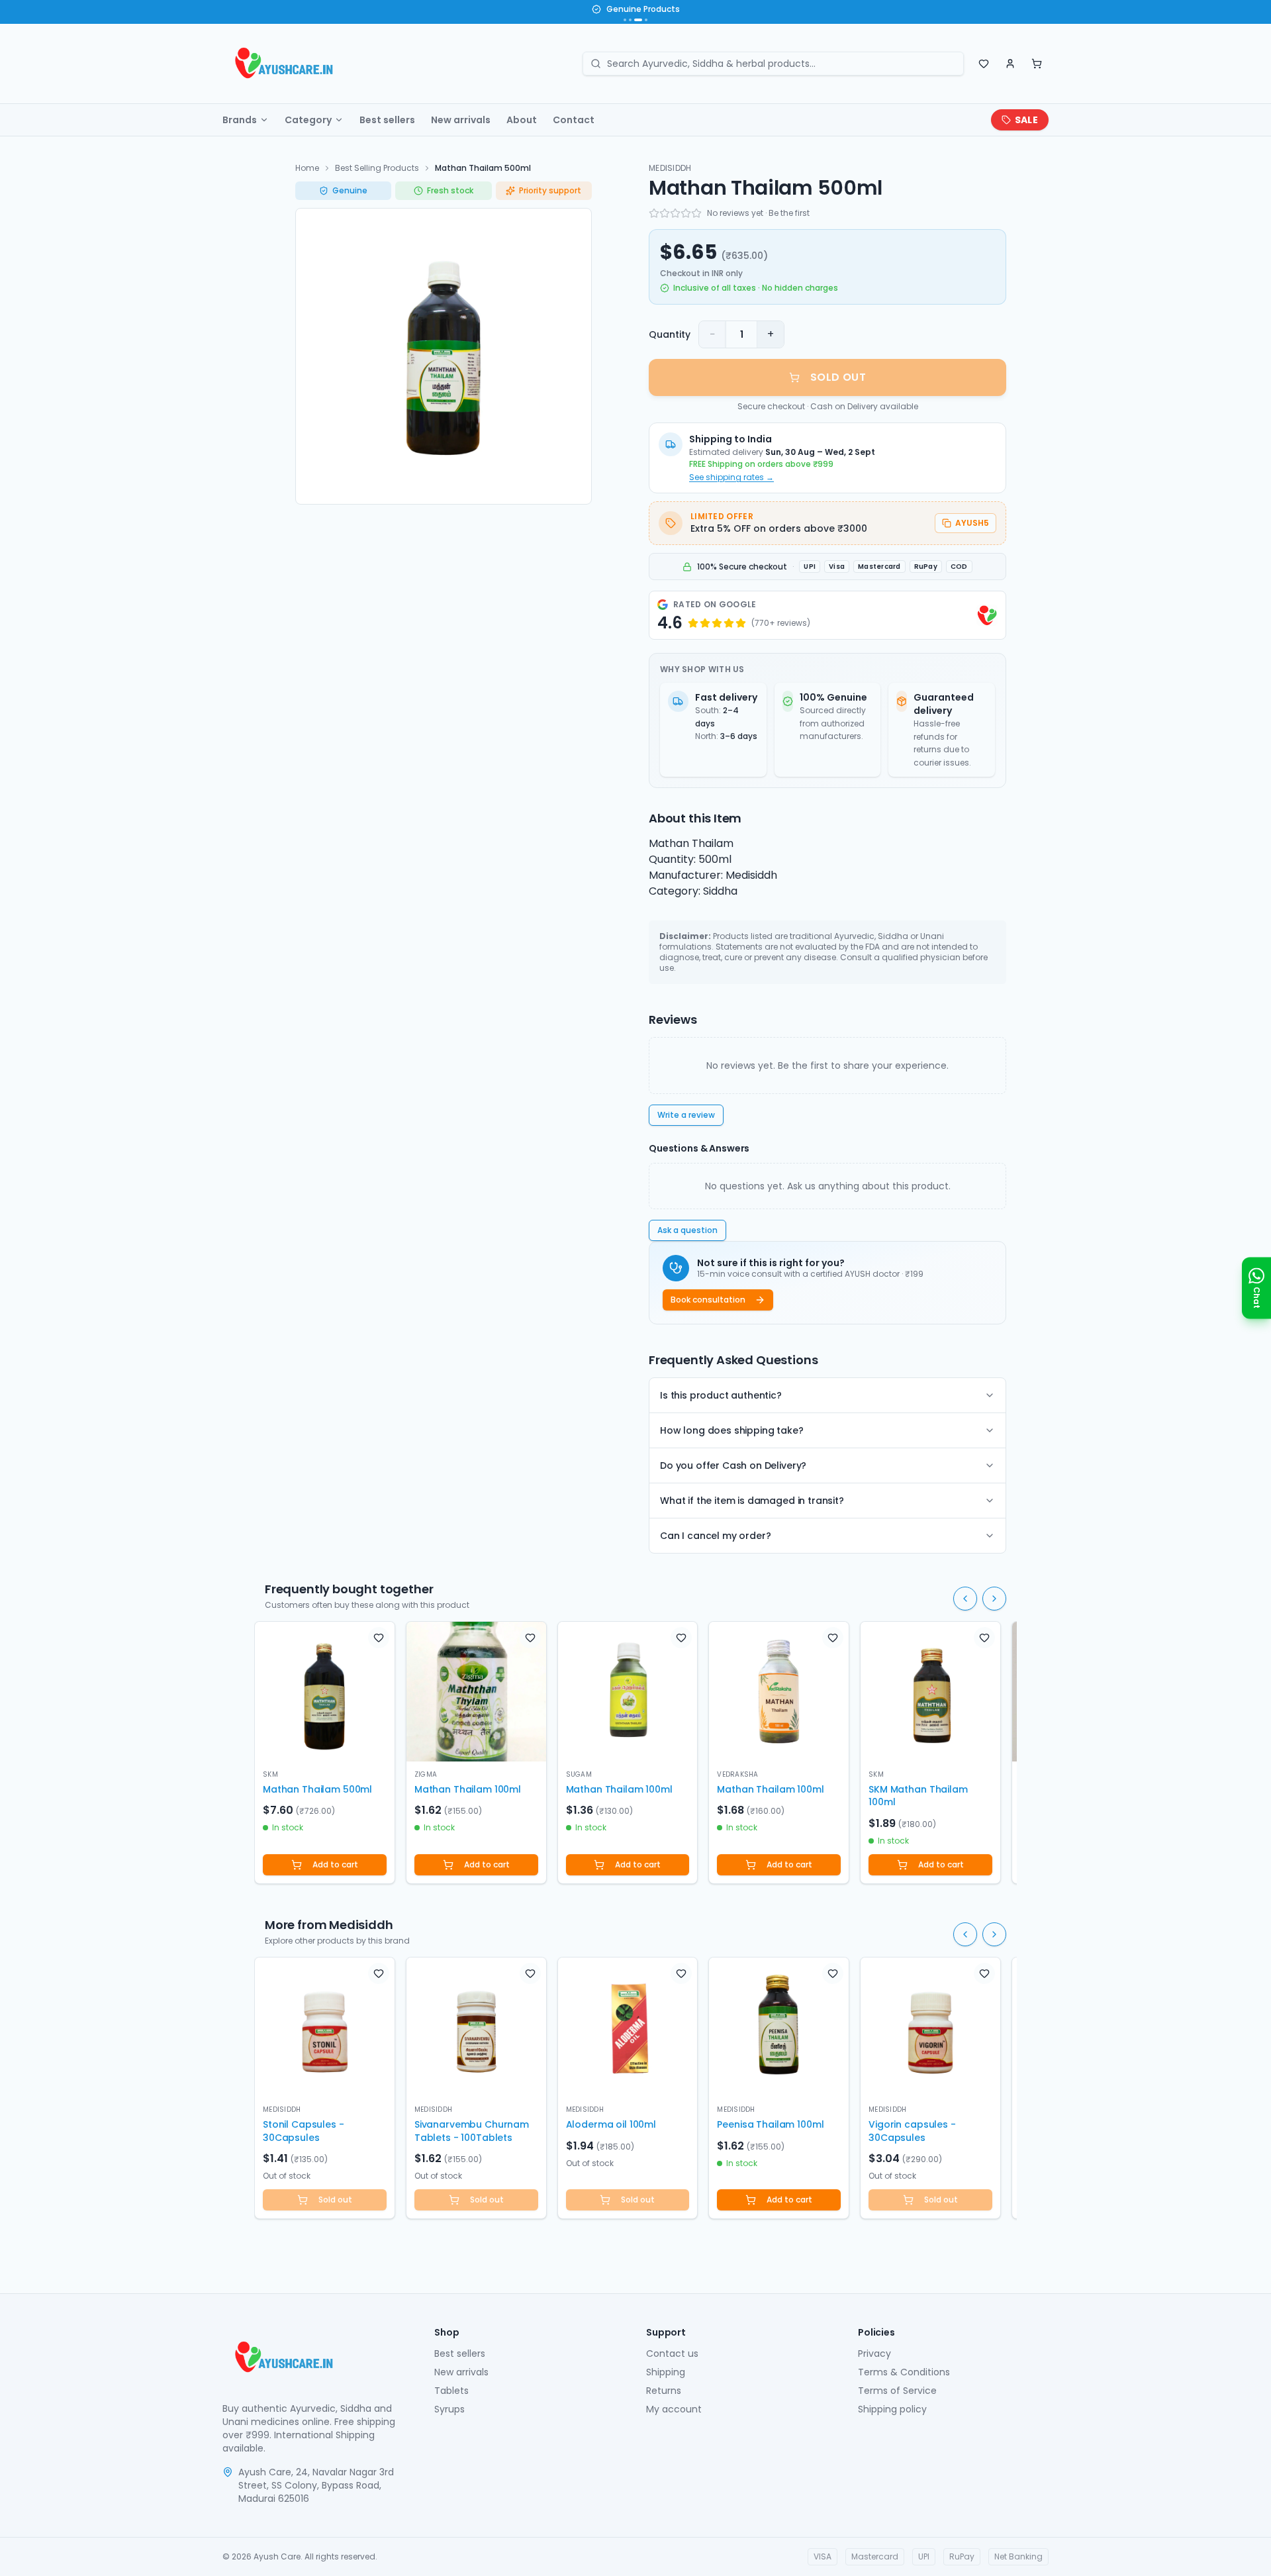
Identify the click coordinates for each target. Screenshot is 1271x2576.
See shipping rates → (731, 477)
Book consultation (708, 1300)
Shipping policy (892, 2409)
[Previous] (965, 1599)
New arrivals (461, 120)
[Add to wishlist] (379, 1638)
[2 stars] (665, 213)
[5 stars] (696, 213)
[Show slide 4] (646, 20)
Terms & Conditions (904, 2372)
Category (308, 120)
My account (674, 2409)
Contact (574, 120)
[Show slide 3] (638, 20)
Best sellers (387, 120)
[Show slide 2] (630, 20)
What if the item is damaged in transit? (752, 1501)
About (522, 120)
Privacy (874, 2353)
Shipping (666, 2372)
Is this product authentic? (721, 1395)
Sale (1026, 120)
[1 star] (654, 213)
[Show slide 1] (625, 20)
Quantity (670, 334)
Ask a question (687, 1230)
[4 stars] (686, 213)
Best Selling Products (377, 168)
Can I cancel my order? (715, 1536)
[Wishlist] (984, 64)
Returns (664, 2391)
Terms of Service (897, 2391)
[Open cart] (1037, 64)
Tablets (451, 2391)
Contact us (672, 2353)
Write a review (686, 1115)
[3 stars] (675, 213)
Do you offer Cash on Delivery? (733, 1465)
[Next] (994, 1599)
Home (307, 168)
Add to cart (335, 1864)
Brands (240, 120)
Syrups (449, 2409)
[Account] (1010, 64)
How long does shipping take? (732, 1430)
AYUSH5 (972, 523)
